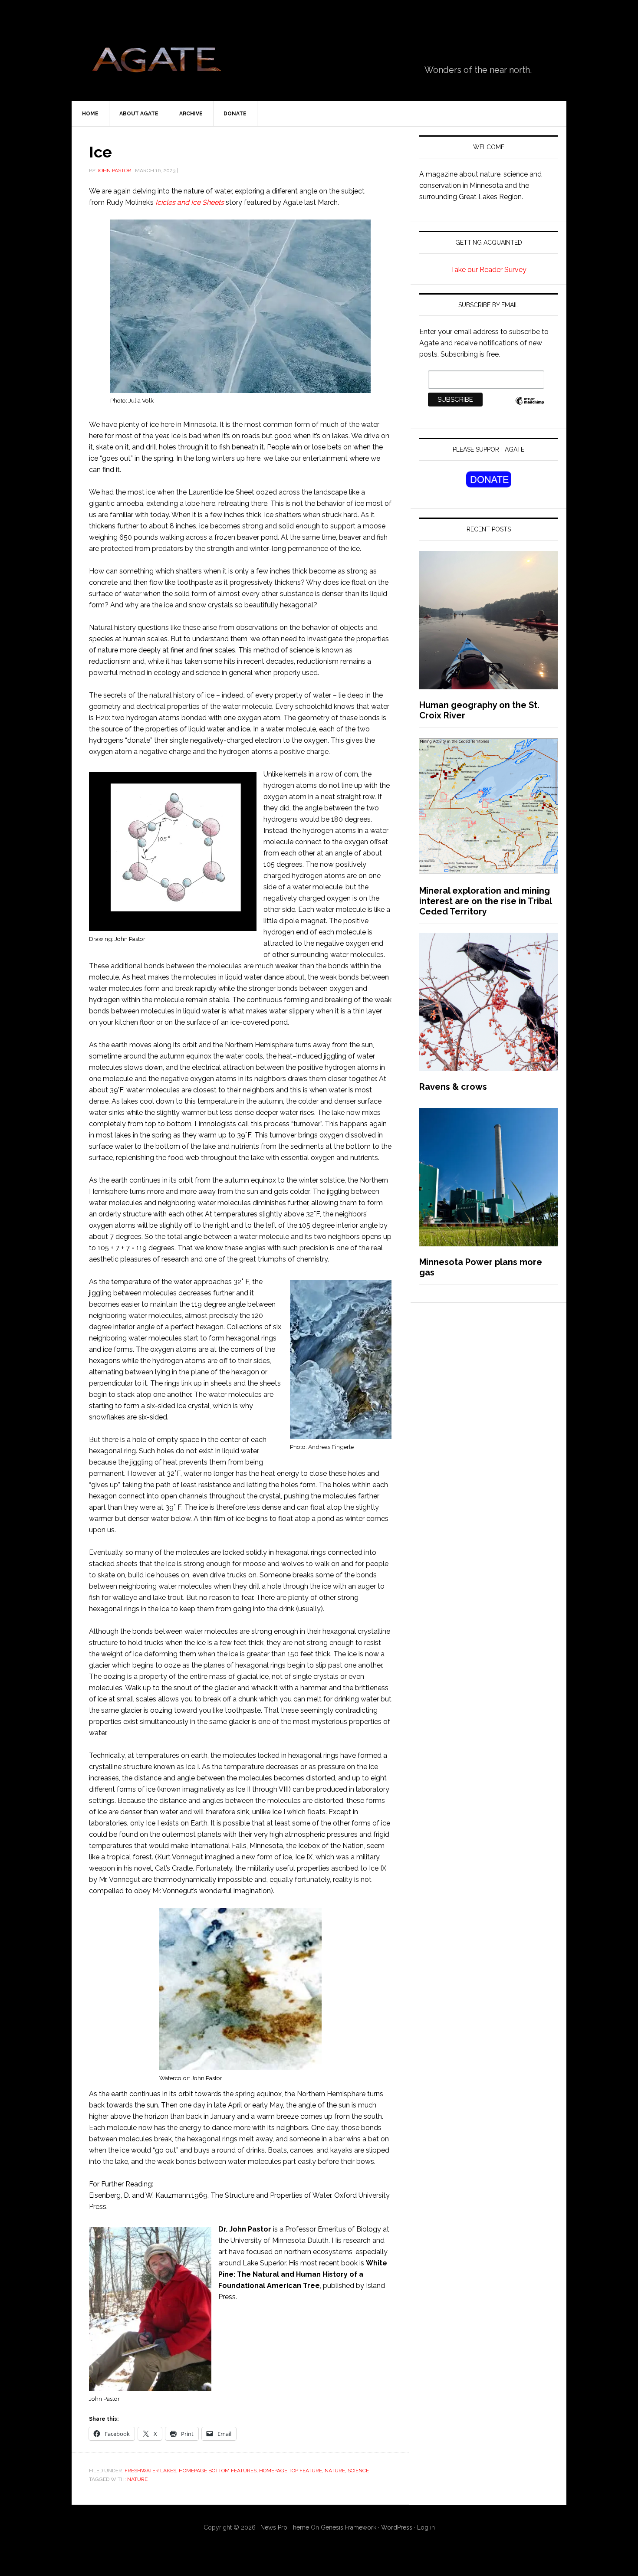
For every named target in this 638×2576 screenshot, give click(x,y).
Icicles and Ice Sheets (190, 202)
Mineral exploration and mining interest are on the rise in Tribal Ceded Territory (485, 901)
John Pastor (114, 170)
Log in (426, 2527)
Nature (335, 2471)
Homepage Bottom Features (218, 2471)
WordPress (397, 2527)
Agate (156, 63)
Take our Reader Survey (488, 270)
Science (358, 2471)
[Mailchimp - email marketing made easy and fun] (530, 405)
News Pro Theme (285, 2527)
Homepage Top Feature (291, 2471)
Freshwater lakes (150, 2471)
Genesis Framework (349, 2527)
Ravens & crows (453, 1087)
